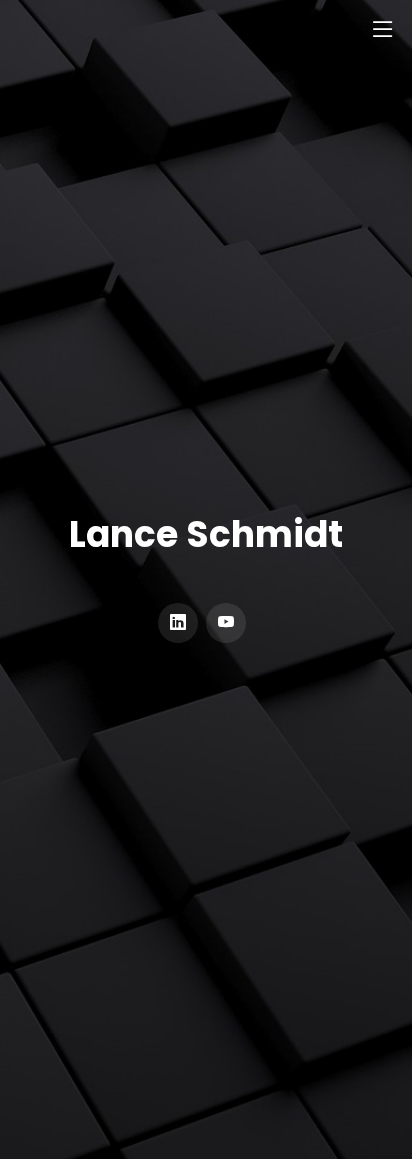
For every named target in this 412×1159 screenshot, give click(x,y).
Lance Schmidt (206, 535)
